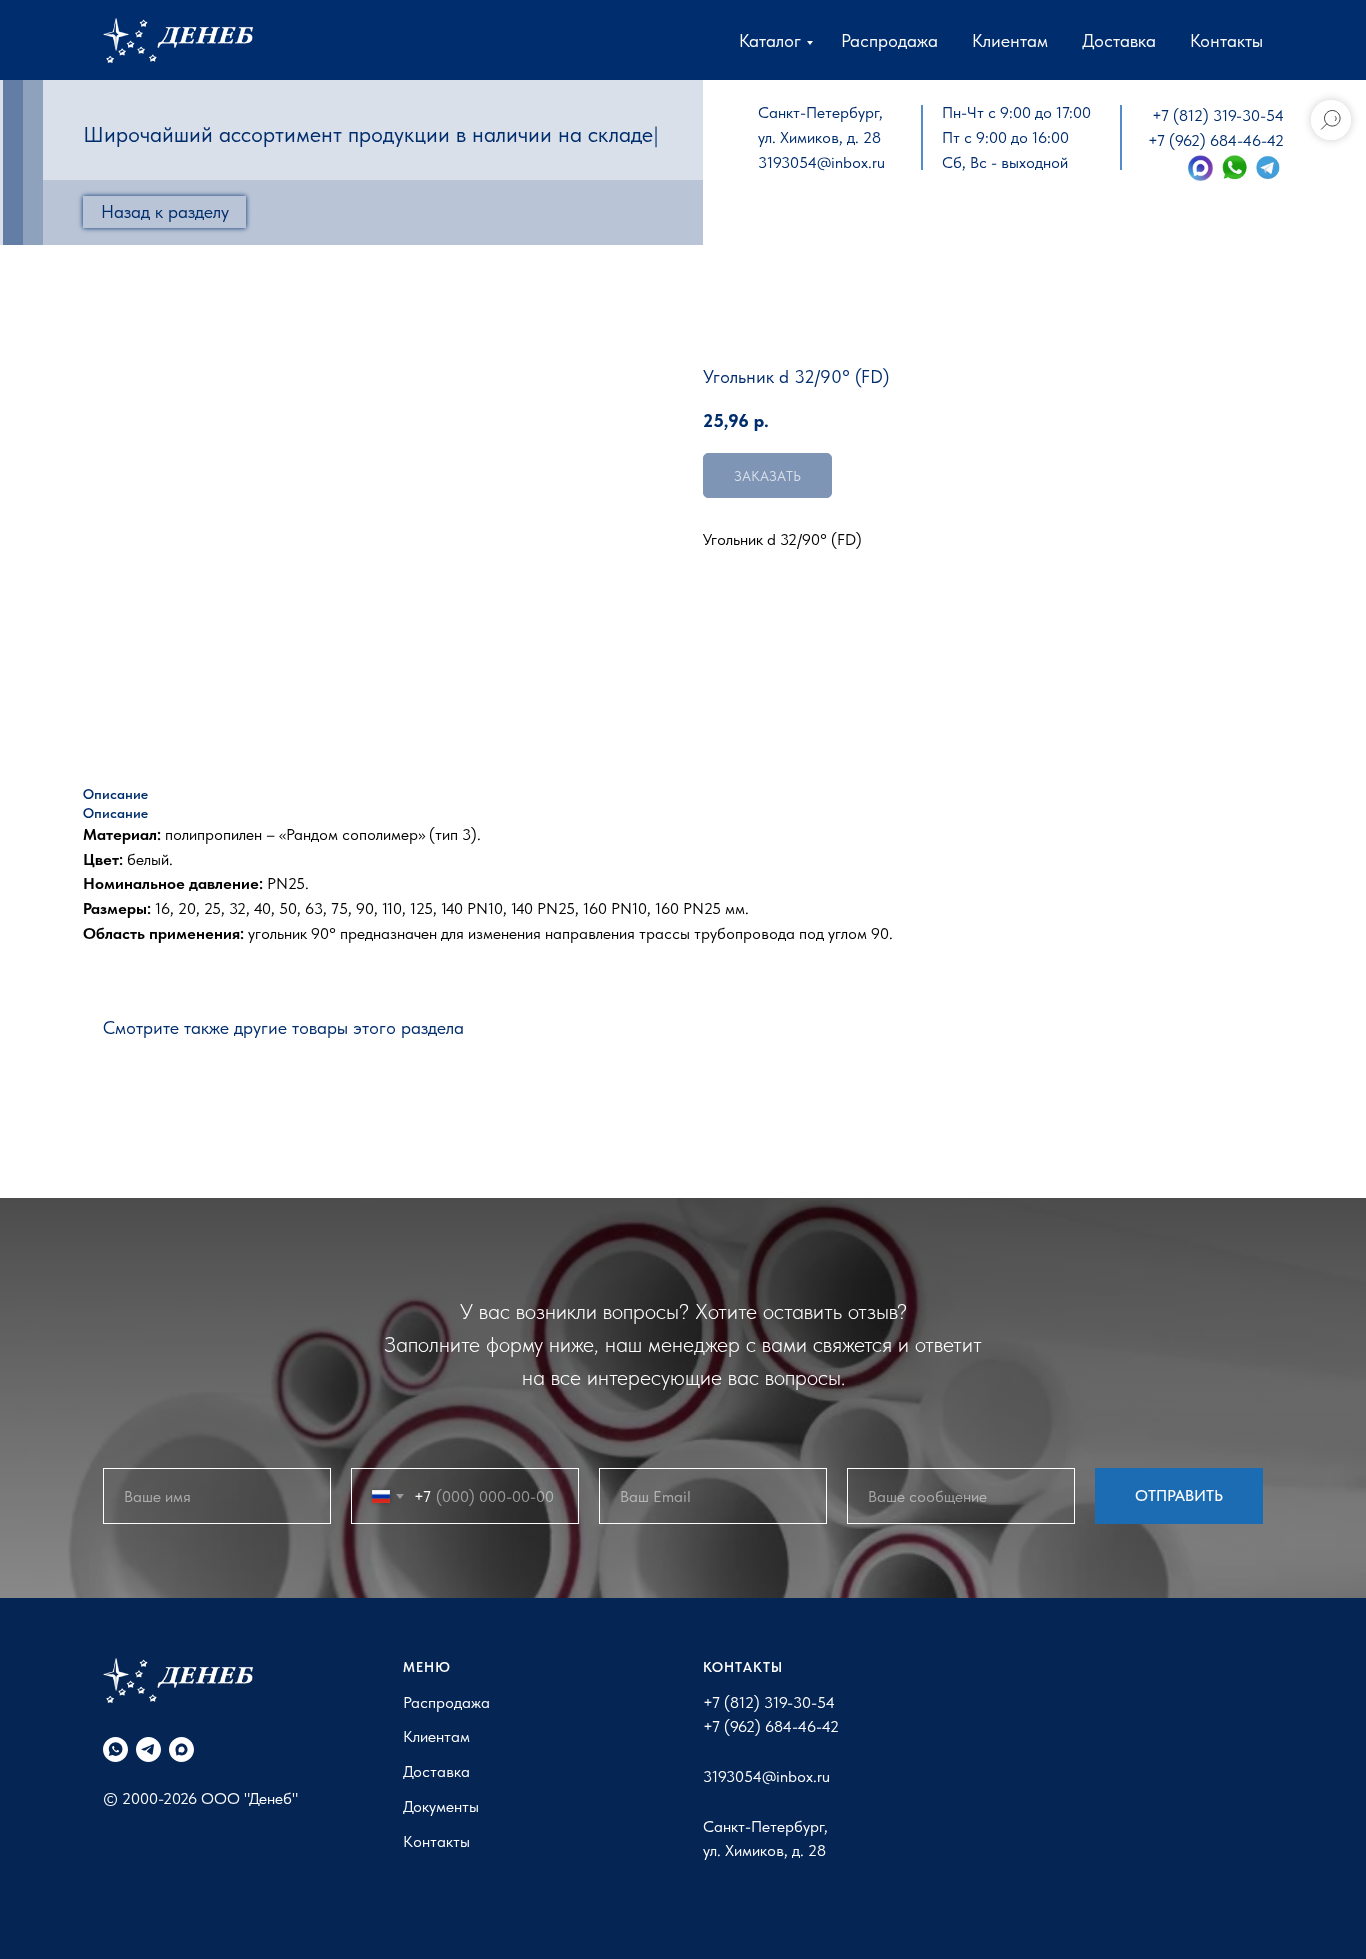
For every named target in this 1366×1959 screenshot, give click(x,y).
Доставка (1119, 40)
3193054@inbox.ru (821, 162)
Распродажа (889, 40)
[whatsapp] (115, 1749)
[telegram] (148, 1749)
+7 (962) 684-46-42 (1216, 140)
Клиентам (1010, 40)
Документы (441, 1806)
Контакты (1226, 40)
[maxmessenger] (181, 1749)
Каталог (770, 40)
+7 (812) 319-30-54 (1218, 115)
